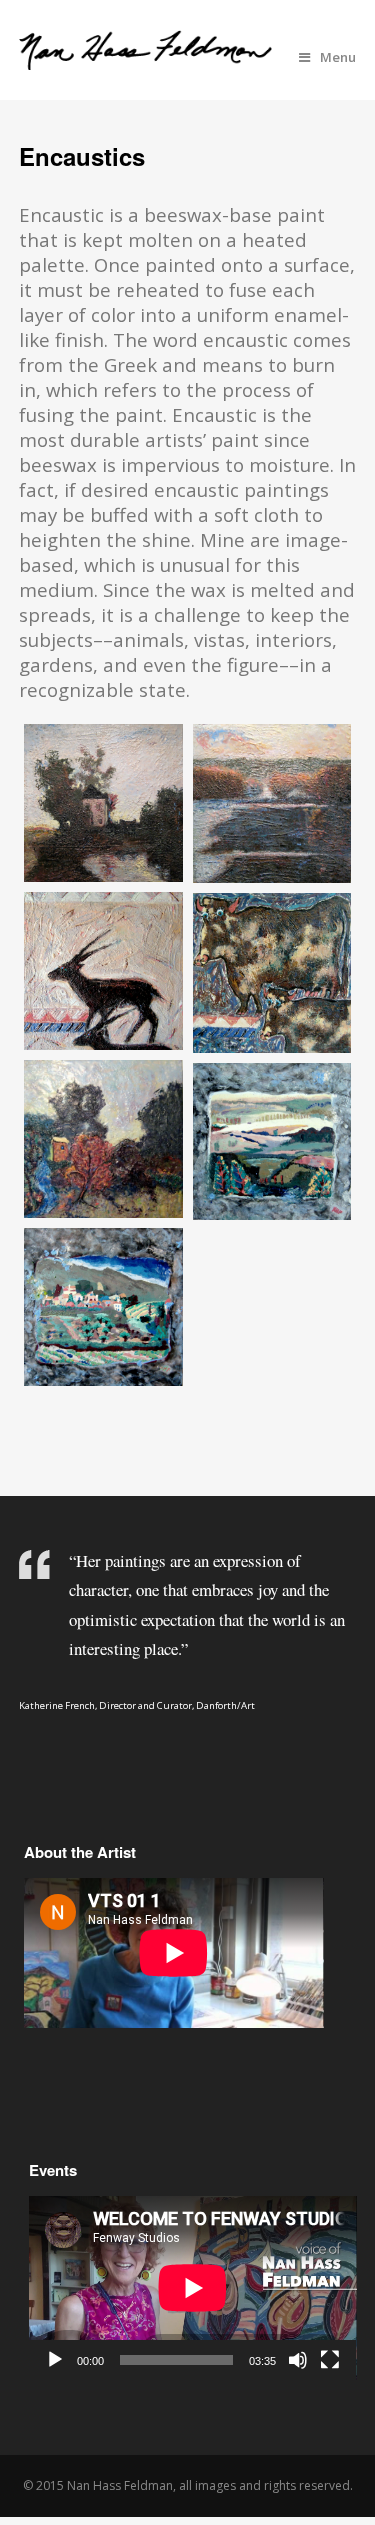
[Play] (55, 2360)
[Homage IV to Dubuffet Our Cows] (272, 973)
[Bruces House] (103, 803)
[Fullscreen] (330, 2360)
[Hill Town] (103, 1139)
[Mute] (298, 2360)
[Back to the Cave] (103, 970)
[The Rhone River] (272, 803)
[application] (193, 2288)
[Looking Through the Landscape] (272, 1141)
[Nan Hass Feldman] (145, 58)
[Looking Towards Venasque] (103, 1307)
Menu (338, 57)
